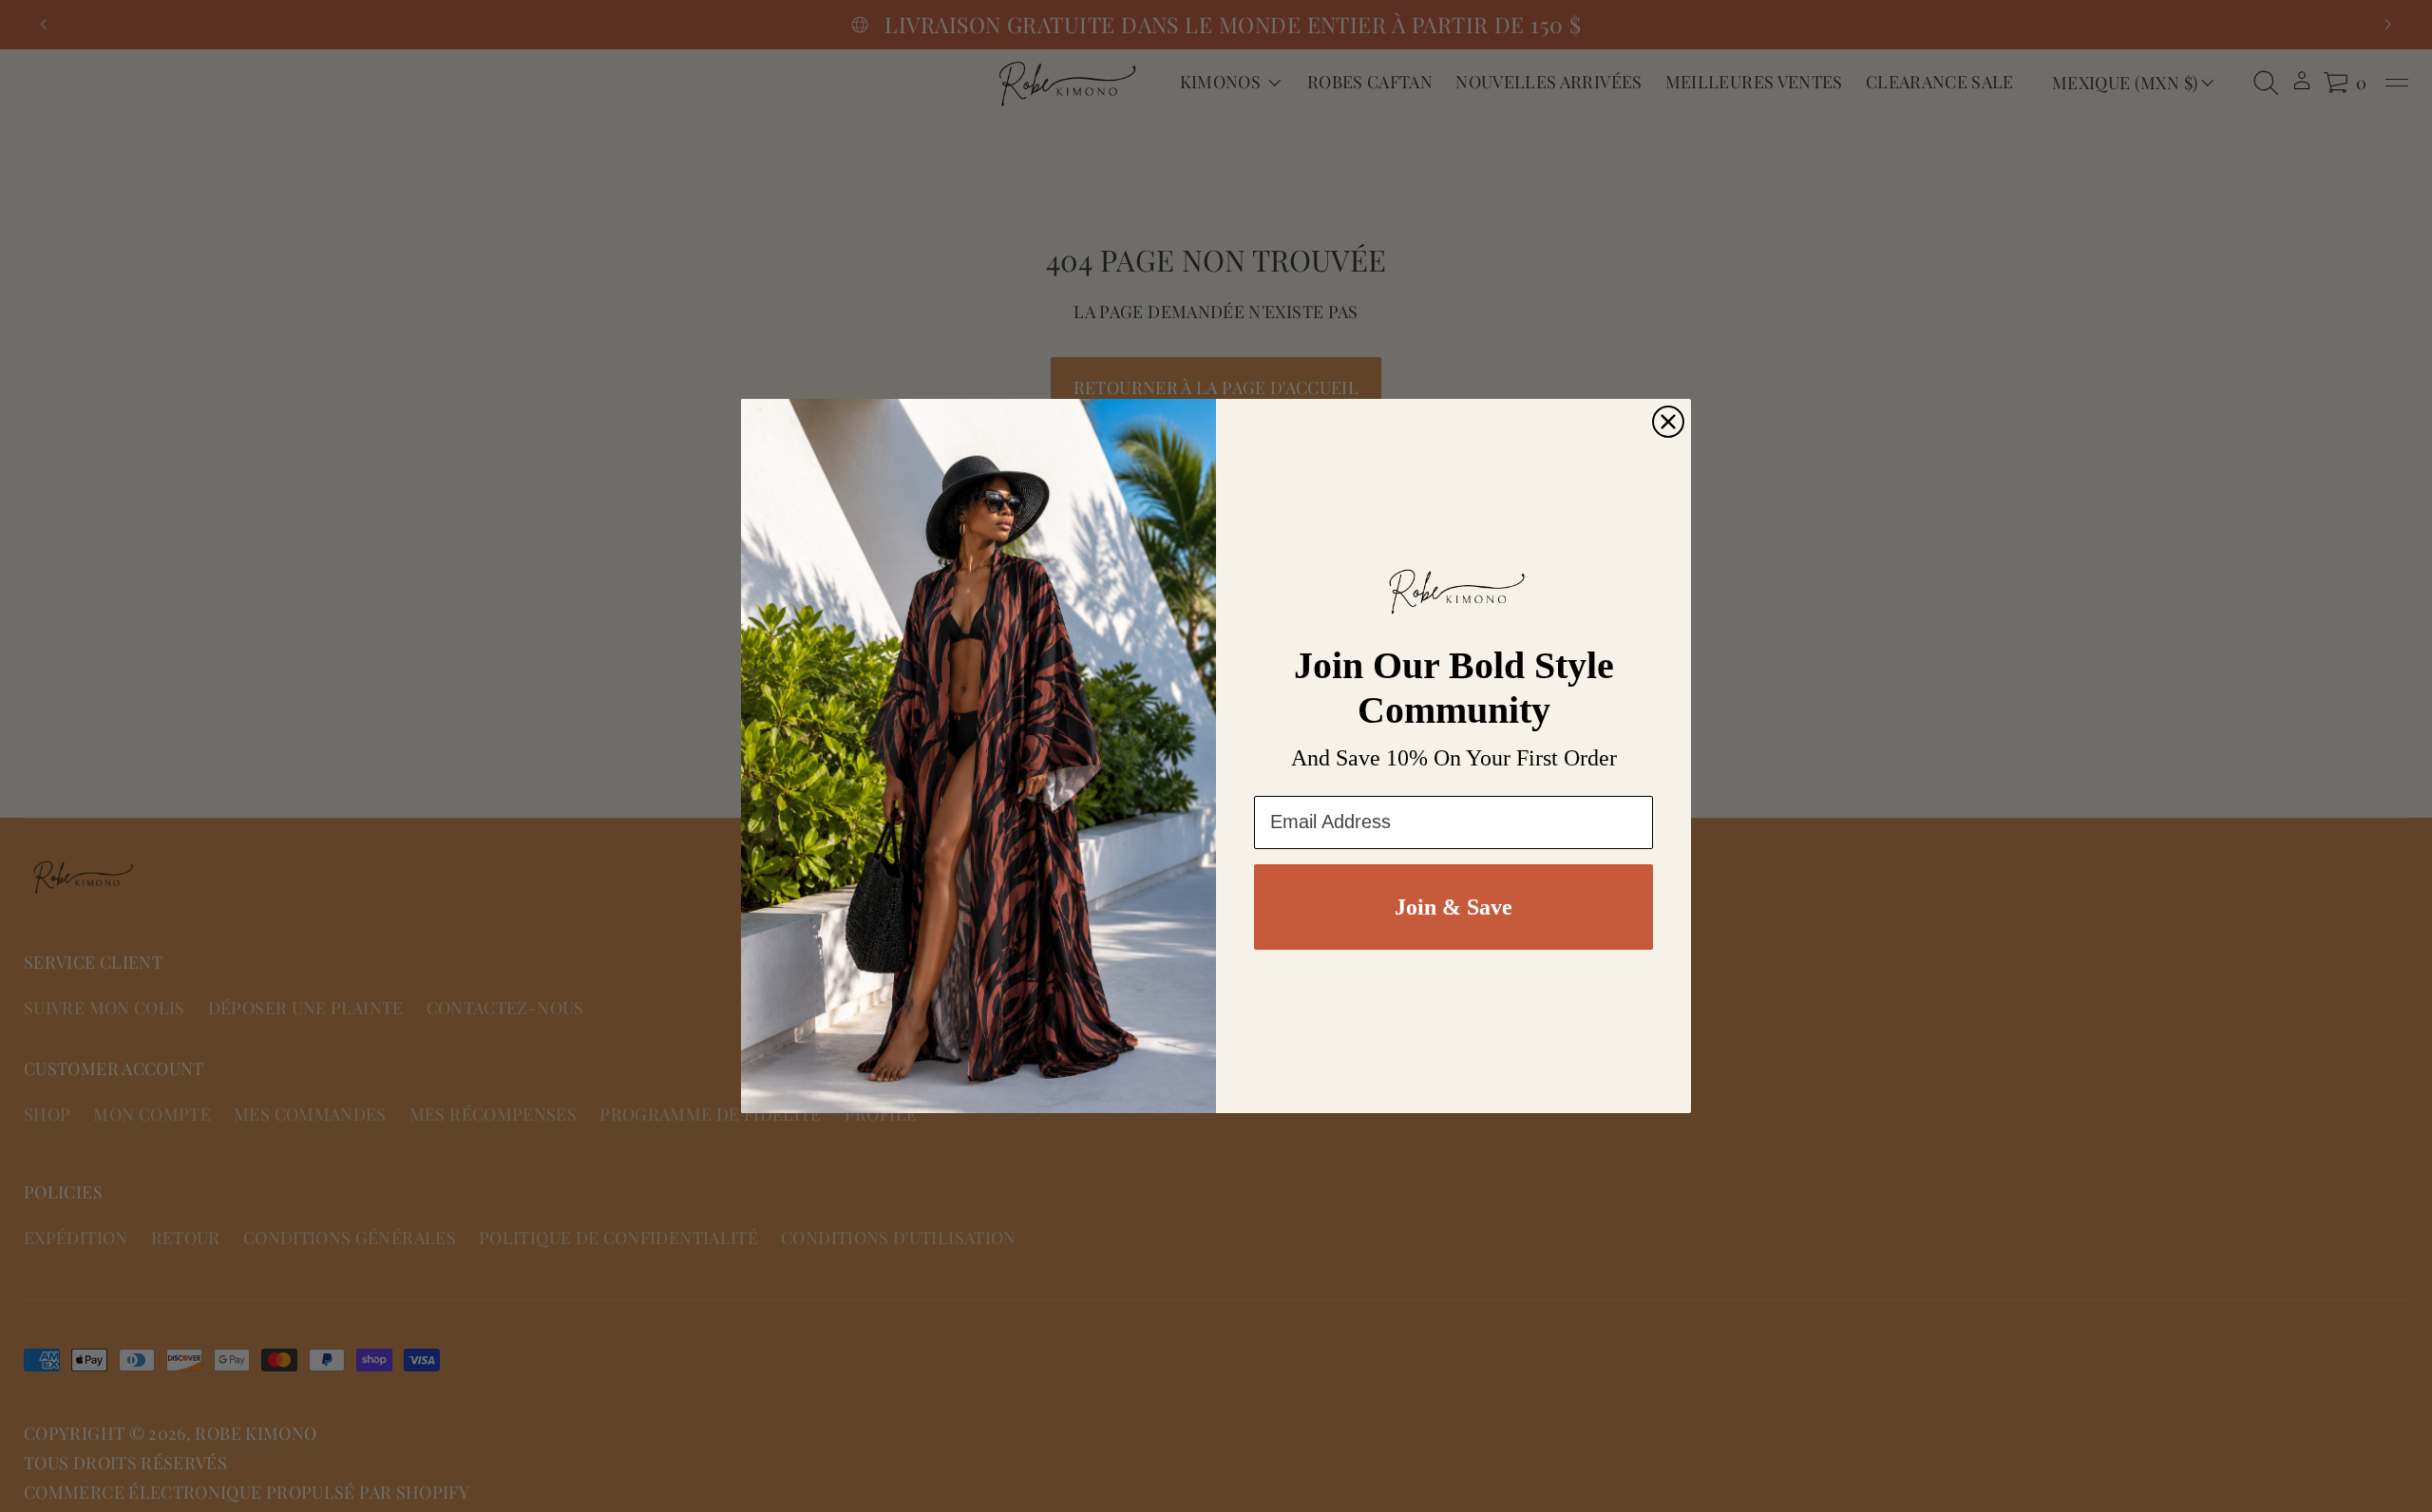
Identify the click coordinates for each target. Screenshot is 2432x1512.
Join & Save (1453, 907)
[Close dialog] (1668, 422)
